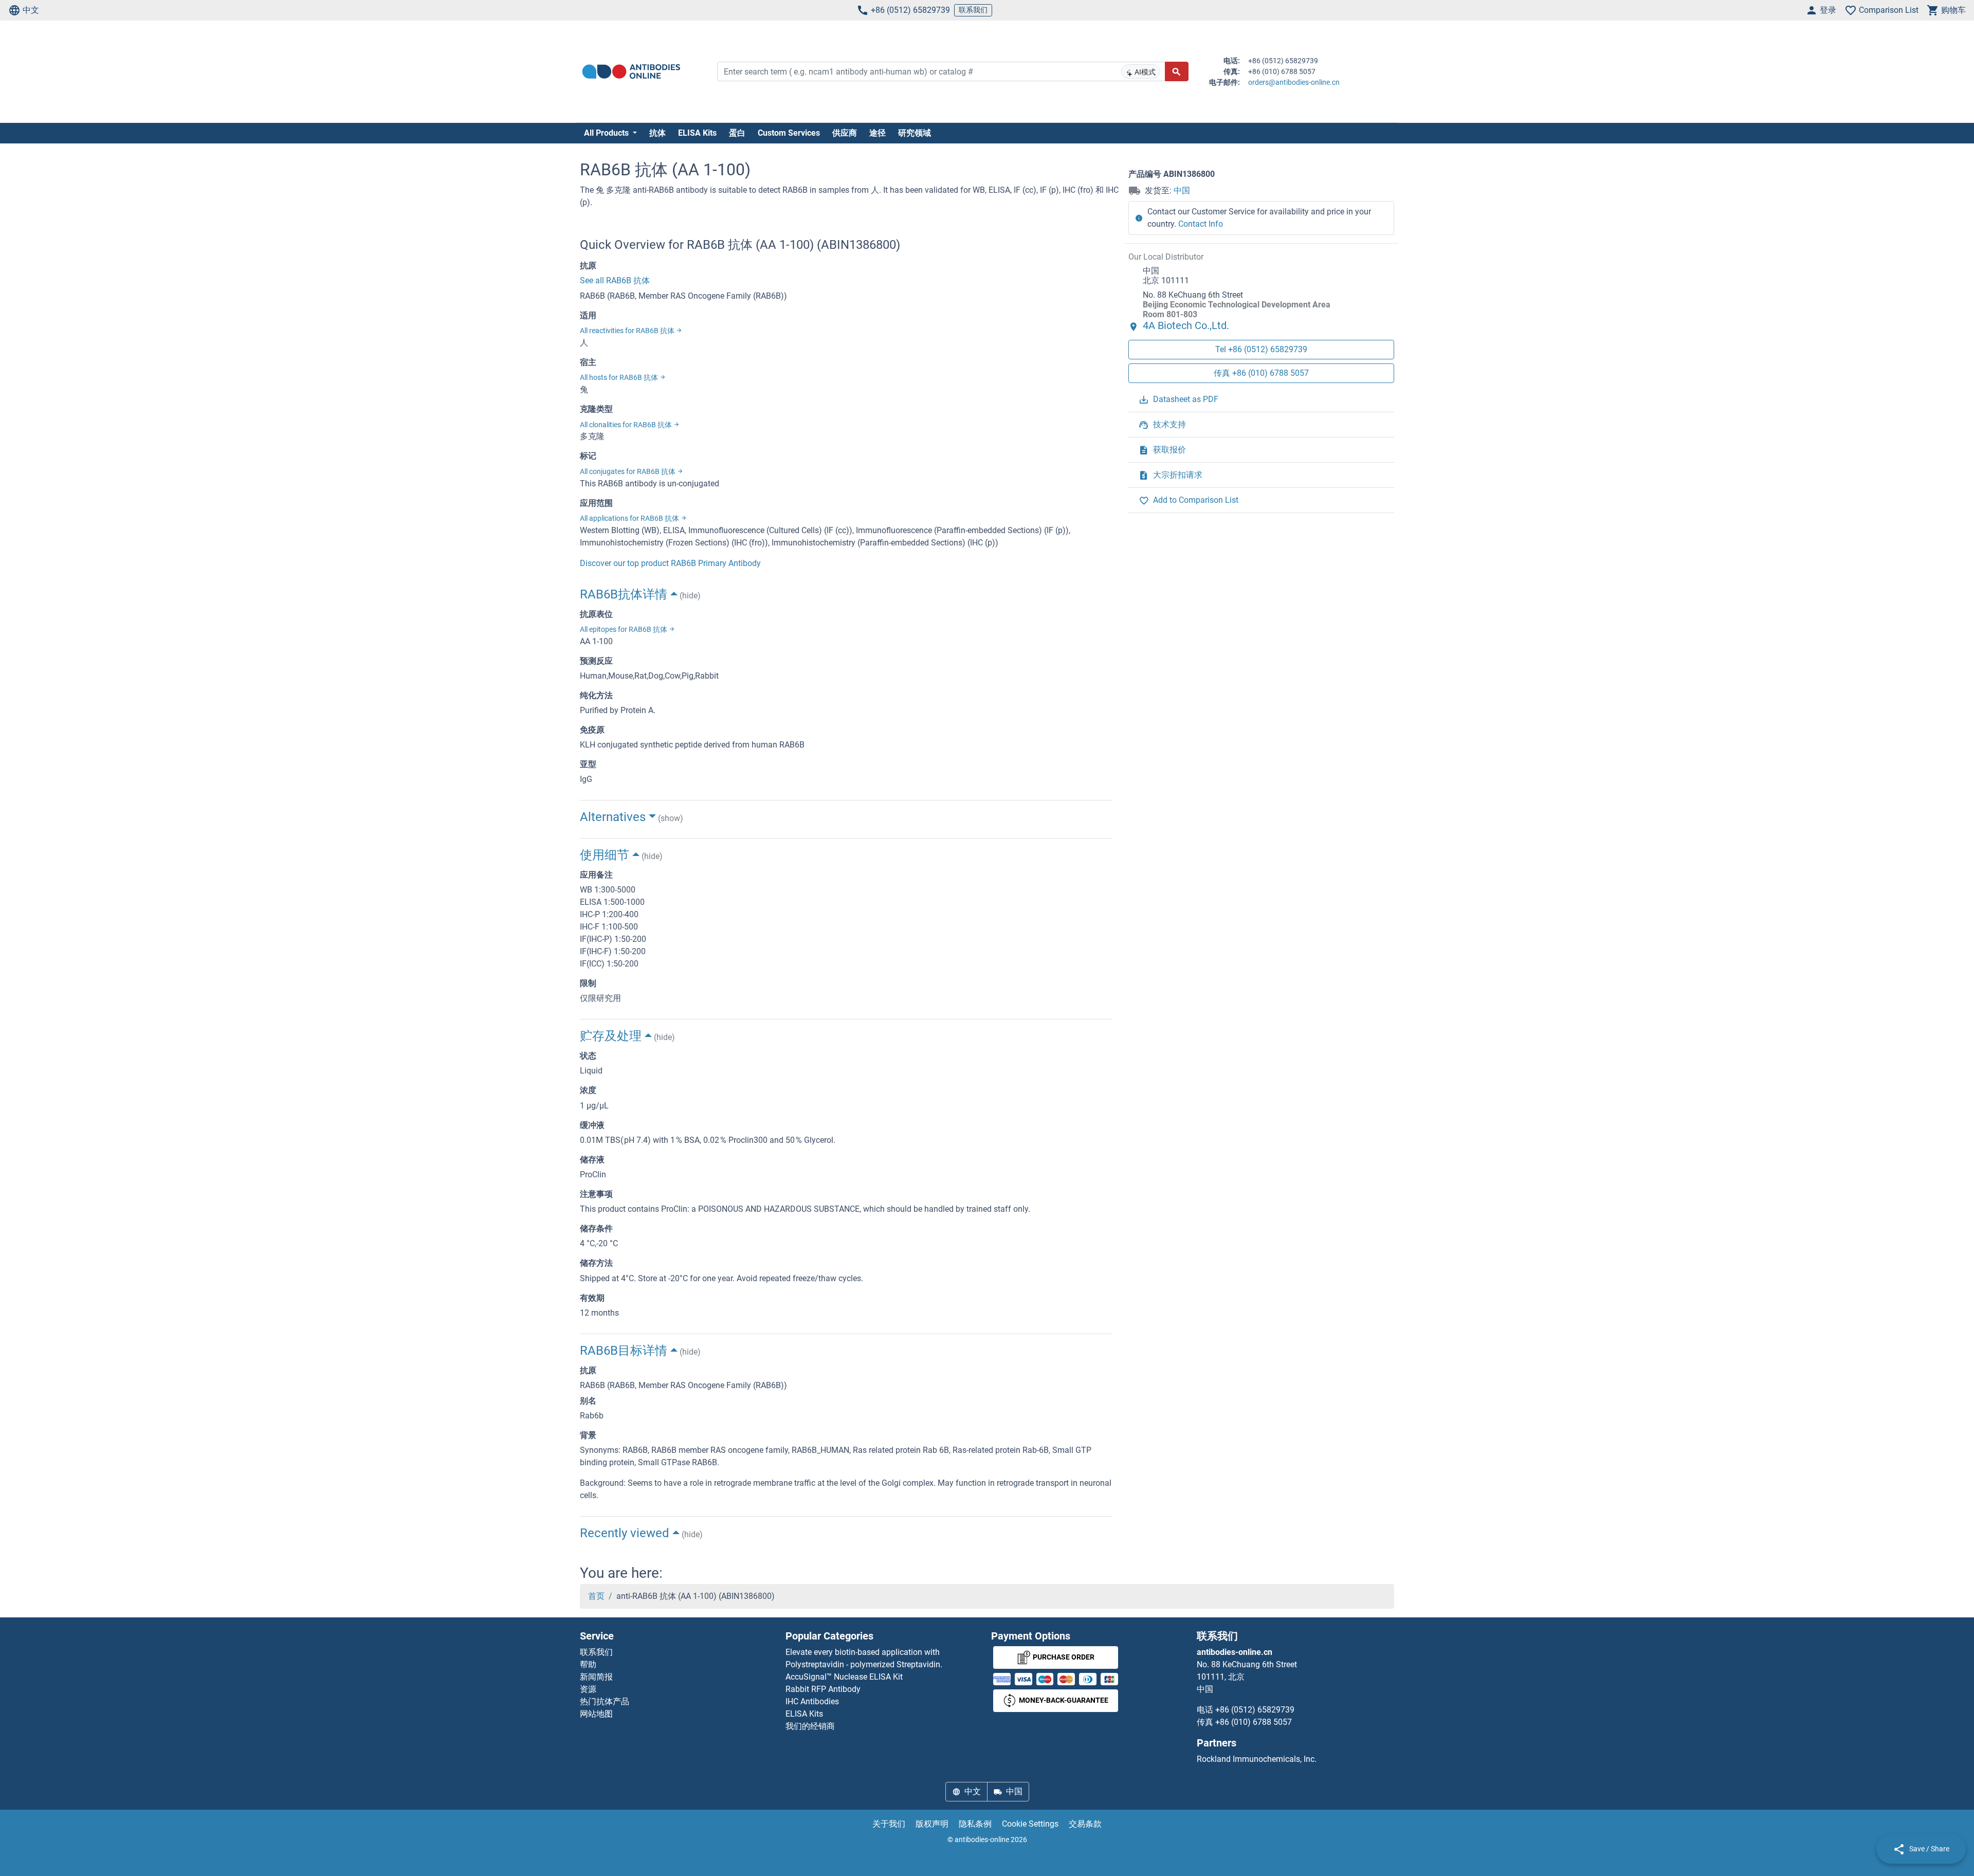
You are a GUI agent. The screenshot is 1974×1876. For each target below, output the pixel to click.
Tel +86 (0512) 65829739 (1261, 350)
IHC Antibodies (812, 1701)
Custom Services (789, 133)
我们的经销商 (810, 1726)
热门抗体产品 (605, 1701)
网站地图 (596, 1714)
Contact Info (1201, 224)
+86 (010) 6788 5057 (1254, 1722)
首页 (596, 1596)
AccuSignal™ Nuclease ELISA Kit (844, 1677)
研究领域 (915, 133)
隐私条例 (975, 1824)
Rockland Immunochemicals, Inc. (1257, 1759)
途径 (878, 133)
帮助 (588, 1664)
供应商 (845, 133)
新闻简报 (596, 1677)
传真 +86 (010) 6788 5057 (1261, 374)
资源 (588, 1689)
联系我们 (973, 10)
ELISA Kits (697, 133)
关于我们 (889, 1824)
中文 (31, 10)
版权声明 (932, 1824)
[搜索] (1177, 71)
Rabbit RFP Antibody (823, 1689)
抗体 (657, 133)
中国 (1182, 190)
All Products (607, 133)
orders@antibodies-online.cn (1294, 82)
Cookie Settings (1030, 1824)
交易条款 (1085, 1824)
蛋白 (737, 133)
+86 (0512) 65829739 (910, 10)
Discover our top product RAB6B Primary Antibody (670, 563)
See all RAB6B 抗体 (615, 280)
